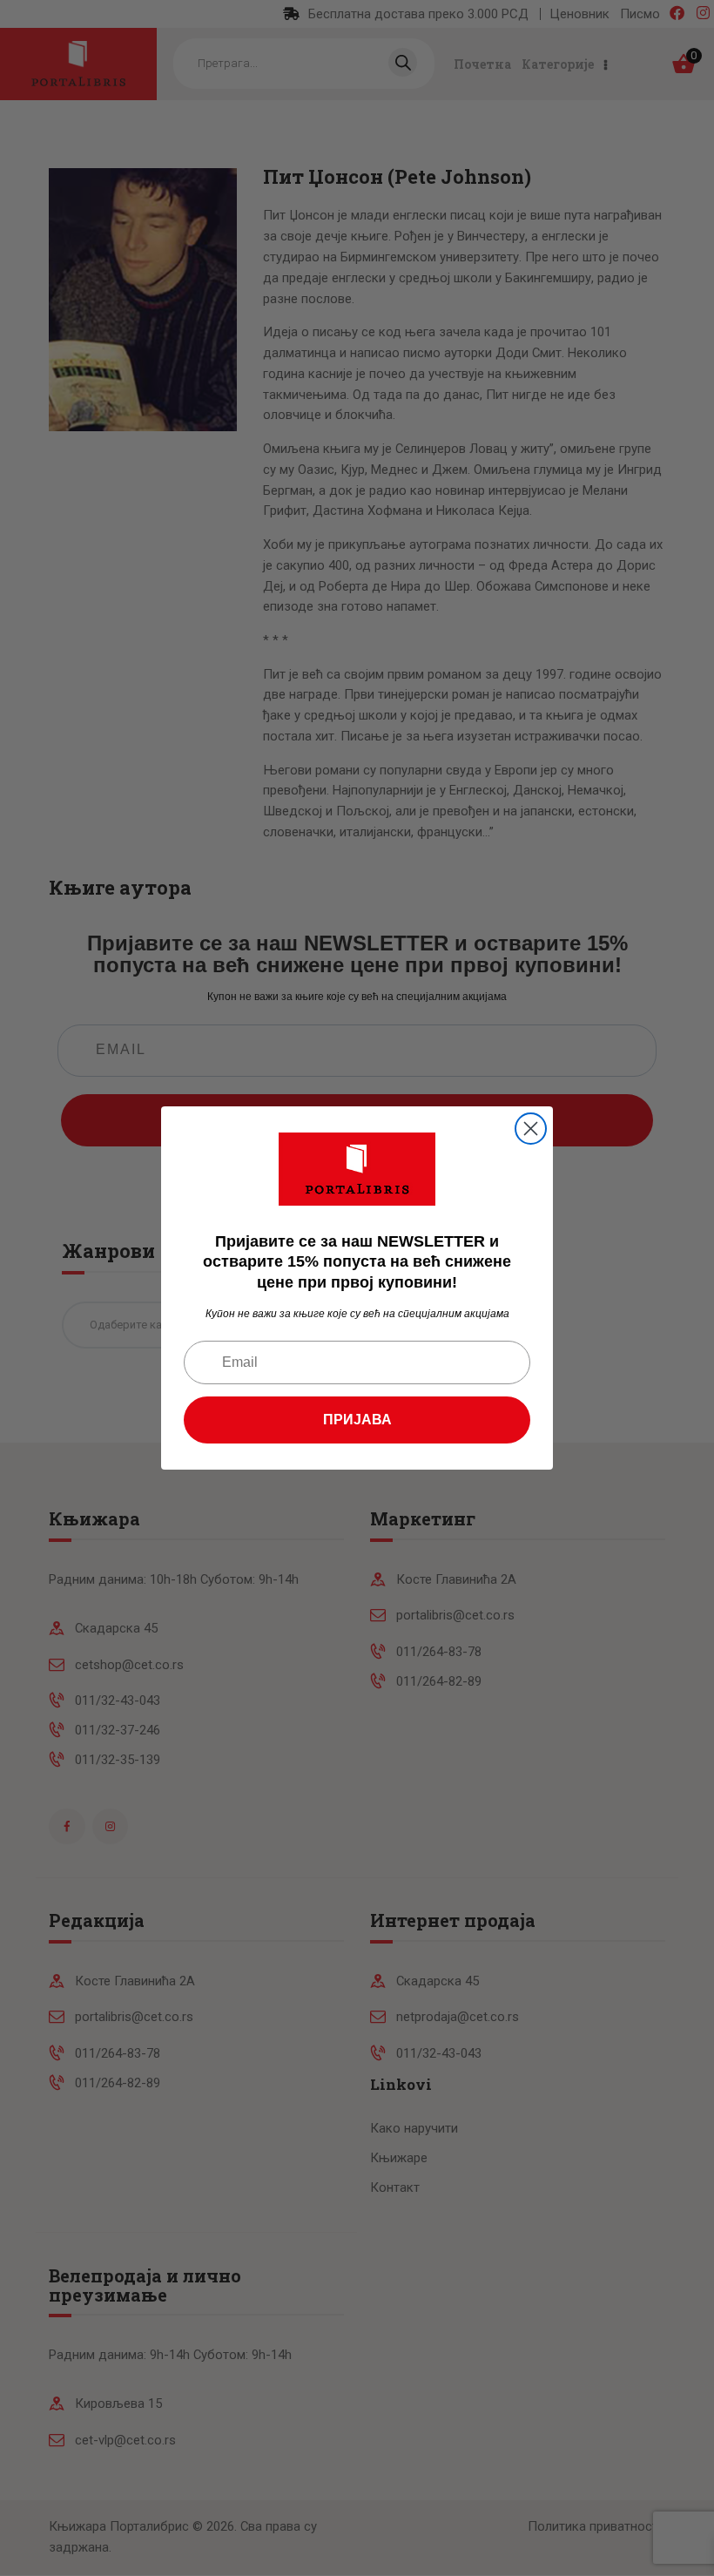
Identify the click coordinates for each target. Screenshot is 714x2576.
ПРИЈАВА (357, 1420)
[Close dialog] (531, 1129)
